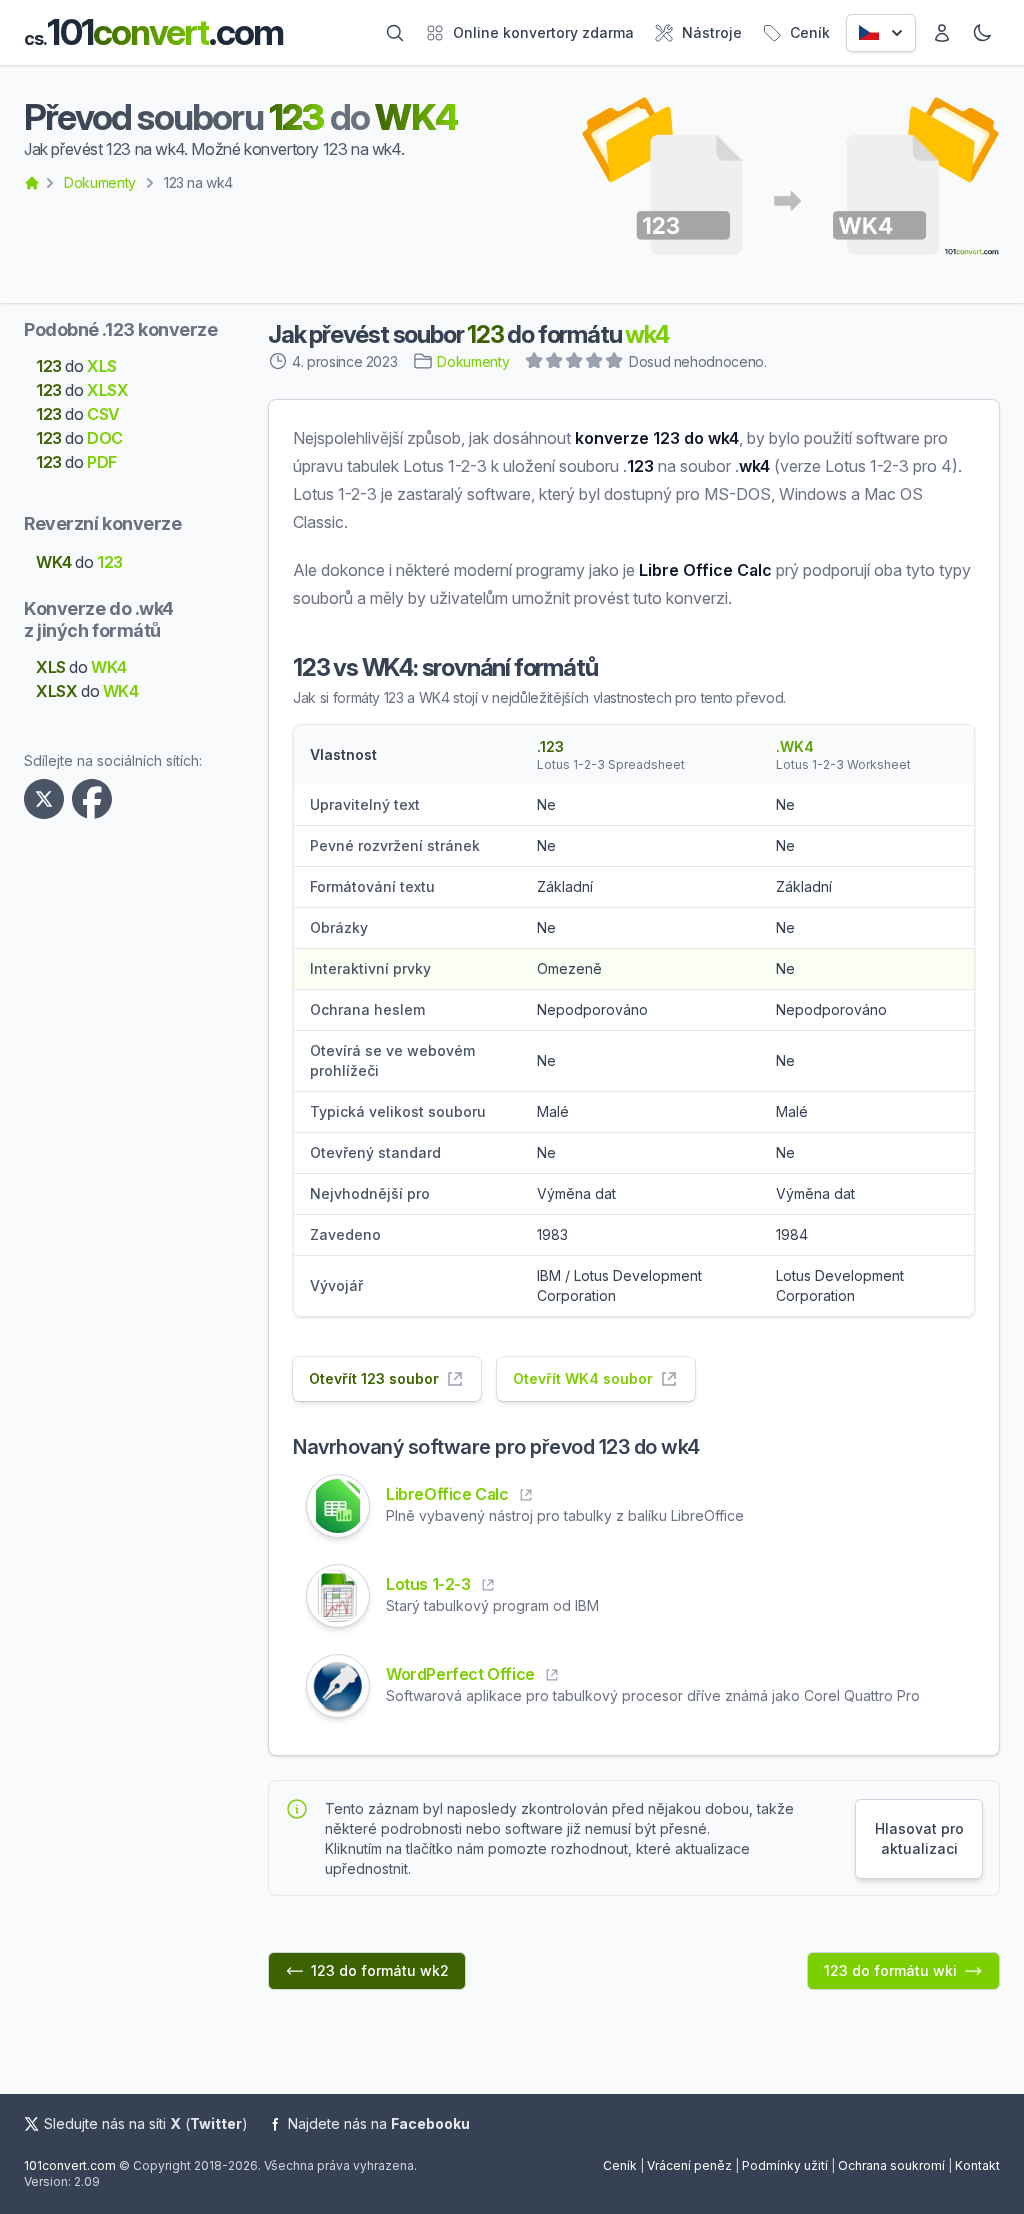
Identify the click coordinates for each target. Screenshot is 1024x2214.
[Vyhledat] (395, 33)
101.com (153, 32)
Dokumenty (100, 182)
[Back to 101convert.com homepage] (32, 183)
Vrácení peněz (689, 2165)
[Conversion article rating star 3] (575, 363)
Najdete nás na (379, 2123)
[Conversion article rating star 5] (615, 363)
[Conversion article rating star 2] (555, 363)
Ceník (620, 2165)
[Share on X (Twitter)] (48, 799)
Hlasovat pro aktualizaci (919, 1838)
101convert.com (70, 2165)
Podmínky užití (785, 2165)
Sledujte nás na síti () (146, 2123)
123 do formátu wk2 (380, 1970)
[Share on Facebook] (96, 799)
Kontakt (977, 2165)
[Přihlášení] (942, 33)
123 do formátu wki (890, 1970)
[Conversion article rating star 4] (595, 363)
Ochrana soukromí (891, 2165)
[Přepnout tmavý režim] (982, 33)
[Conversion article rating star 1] (535, 363)
